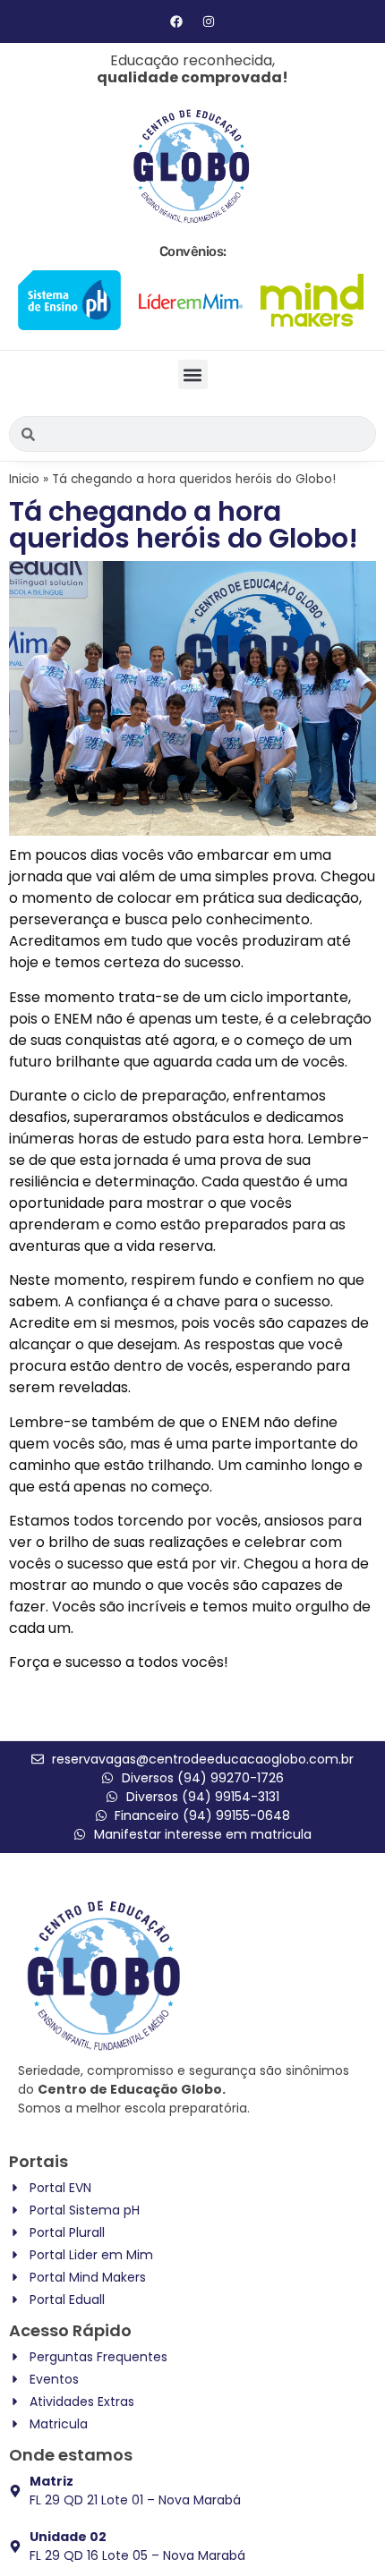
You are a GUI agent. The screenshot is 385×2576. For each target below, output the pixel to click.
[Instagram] (209, 21)
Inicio (24, 479)
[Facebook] (176, 21)
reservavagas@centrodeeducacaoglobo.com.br (203, 1759)
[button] (193, 374)
